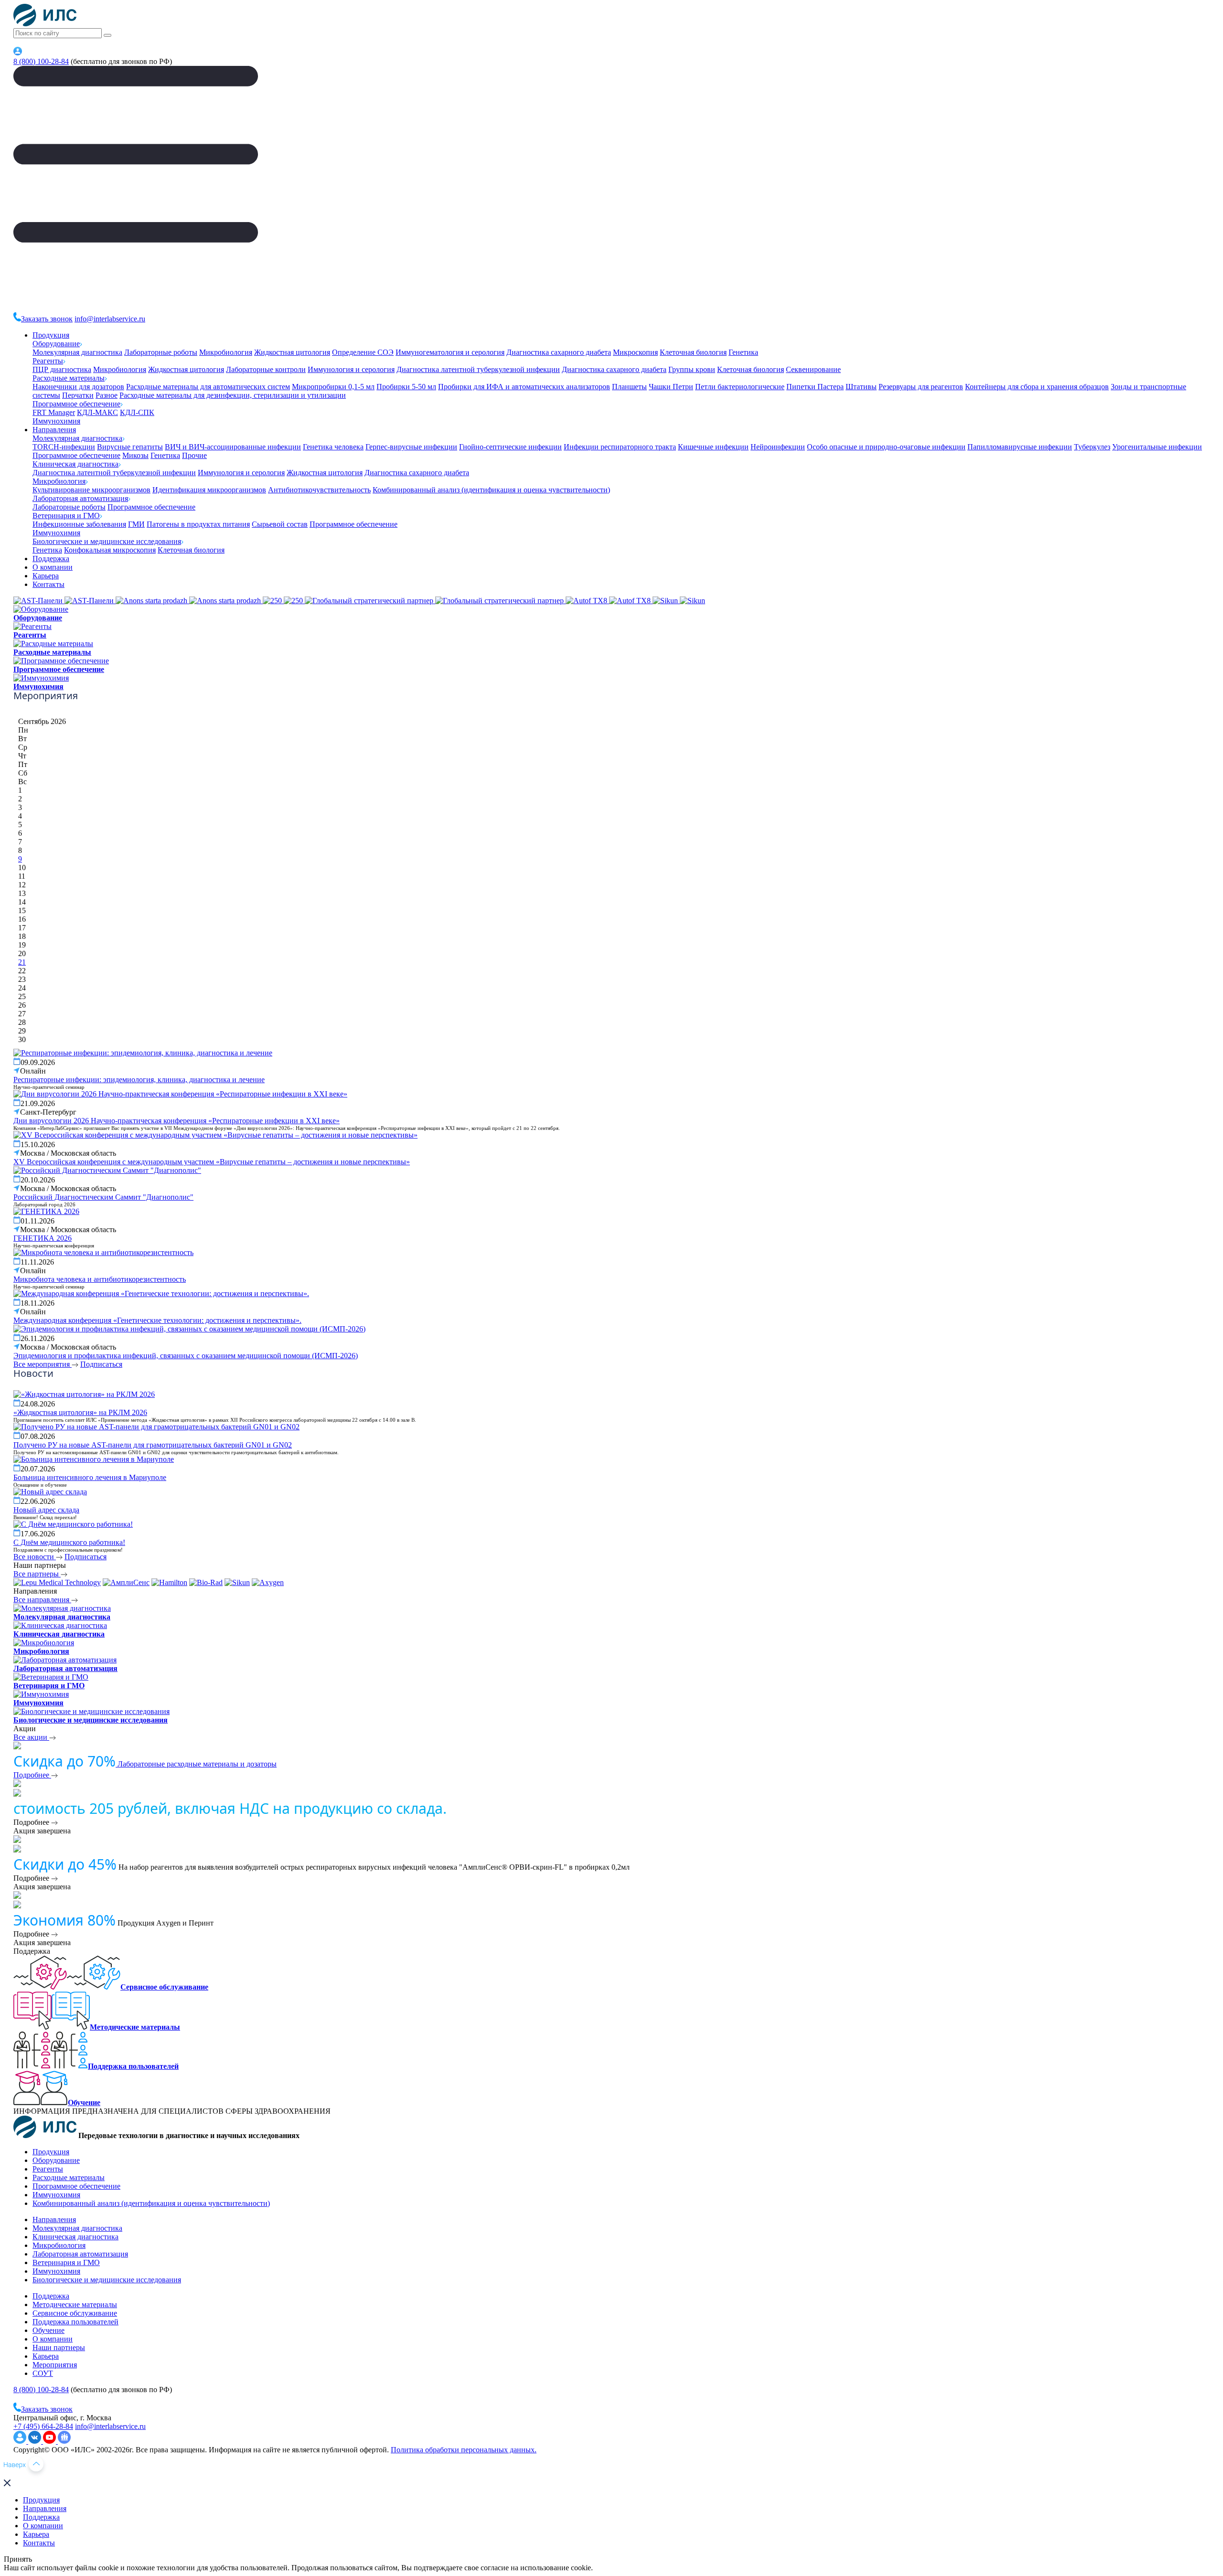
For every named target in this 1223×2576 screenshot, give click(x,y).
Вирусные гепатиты (130, 447)
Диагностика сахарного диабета (559, 352)
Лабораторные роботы (161, 352)
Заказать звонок (47, 319)
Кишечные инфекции (713, 447)
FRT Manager (54, 412)
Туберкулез (1092, 447)
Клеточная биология (693, 352)
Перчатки (78, 395)
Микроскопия (635, 352)
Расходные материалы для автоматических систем (208, 387)
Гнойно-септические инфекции (510, 447)
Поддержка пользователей (75, 2322)
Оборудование (56, 344)
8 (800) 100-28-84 (41, 61)
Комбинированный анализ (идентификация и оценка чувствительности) (491, 490)
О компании (53, 567)
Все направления (42, 1600)
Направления (54, 430)
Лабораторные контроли (266, 369)
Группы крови (692, 369)
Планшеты (629, 387)
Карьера (46, 576)
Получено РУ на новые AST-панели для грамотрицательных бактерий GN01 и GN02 (153, 1445)
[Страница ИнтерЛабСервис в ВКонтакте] (36, 2441)
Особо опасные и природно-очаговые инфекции (886, 447)
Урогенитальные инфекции (1157, 447)
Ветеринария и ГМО (66, 516)
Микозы (135, 455)
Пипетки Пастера (815, 387)
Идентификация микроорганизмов (209, 490)
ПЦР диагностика (62, 369)
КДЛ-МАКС (97, 412)
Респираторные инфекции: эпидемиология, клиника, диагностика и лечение (139, 1080)
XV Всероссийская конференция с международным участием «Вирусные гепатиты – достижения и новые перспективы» (212, 1162)
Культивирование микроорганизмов (91, 490)
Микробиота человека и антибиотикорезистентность (100, 1279)
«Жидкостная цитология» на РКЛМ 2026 (80, 1412)
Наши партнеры (59, 2347)
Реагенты (48, 361)
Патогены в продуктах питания (198, 524)
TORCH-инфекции (64, 447)
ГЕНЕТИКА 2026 (43, 1238)
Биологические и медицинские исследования (107, 541)
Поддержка (51, 559)
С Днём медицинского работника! (69, 1542)
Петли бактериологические (740, 387)
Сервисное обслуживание (75, 2313)
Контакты (48, 584)
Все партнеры (37, 1574)
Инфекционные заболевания (79, 524)
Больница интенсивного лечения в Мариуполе (90, 1477)
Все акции (31, 1737)
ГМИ (136, 524)
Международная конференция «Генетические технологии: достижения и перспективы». (157, 1320)
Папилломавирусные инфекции (1020, 447)
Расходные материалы (69, 378)
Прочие (194, 455)
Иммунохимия (56, 421)
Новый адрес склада (46, 1510)
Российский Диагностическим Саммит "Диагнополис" (103, 1197)
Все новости (35, 1557)
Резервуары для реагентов (921, 387)
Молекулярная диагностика (77, 352)
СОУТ (43, 2373)
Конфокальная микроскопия (110, 550)
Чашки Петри (671, 387)
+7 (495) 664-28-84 (43, 2426)
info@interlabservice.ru (110, 319)
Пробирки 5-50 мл (406, 387)
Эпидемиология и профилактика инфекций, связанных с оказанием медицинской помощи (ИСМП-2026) (186, 1356)
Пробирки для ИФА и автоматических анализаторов (524, 387)
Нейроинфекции (778, 447)
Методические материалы (75, 2305)
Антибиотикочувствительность (319, 490)
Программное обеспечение (76, 404)
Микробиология (226, 352)
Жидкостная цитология (292, 352)
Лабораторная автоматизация (80, 498)
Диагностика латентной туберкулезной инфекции (478, 369)
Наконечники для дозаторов (78, 387)
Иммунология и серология (351, 369)
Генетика (743, 352)
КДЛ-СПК (137, 412)
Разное (107, 395)
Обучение (48, 2330)
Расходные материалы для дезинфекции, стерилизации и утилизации (233, 395)
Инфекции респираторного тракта (620, 447)
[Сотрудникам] (18, 53)
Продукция (51, 335)
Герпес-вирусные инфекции (411, 447)
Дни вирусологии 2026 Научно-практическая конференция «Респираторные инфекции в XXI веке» (177, 1121)
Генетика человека (333, 447)
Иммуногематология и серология (450, 352)
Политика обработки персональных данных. (464, 2450)
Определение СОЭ (363, 352)
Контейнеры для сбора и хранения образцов (1037, 387)
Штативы (861, 387)
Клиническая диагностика (75, 464)
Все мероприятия (43, 1364)
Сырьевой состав (280, 524)
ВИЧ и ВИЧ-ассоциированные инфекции (233, 447)
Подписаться (101, 1364)
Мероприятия (55, 2365)
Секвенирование (813, 369)
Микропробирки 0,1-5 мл (333, 387)
